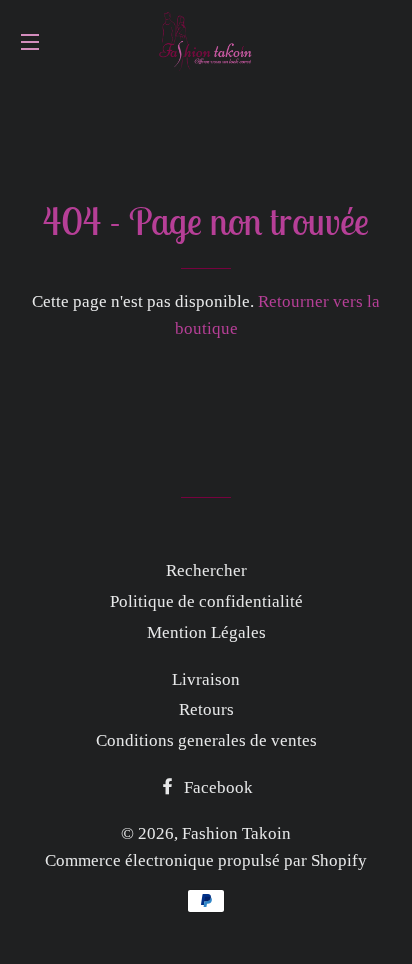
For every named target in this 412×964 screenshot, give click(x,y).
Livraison (206, 679)
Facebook (216, 787)
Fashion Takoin (236, 833)
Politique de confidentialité (206, 601)
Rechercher (206, 570)
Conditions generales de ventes (206, 740)
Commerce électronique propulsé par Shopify (206, 860)
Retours (206, 709)
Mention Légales (206, 632)
